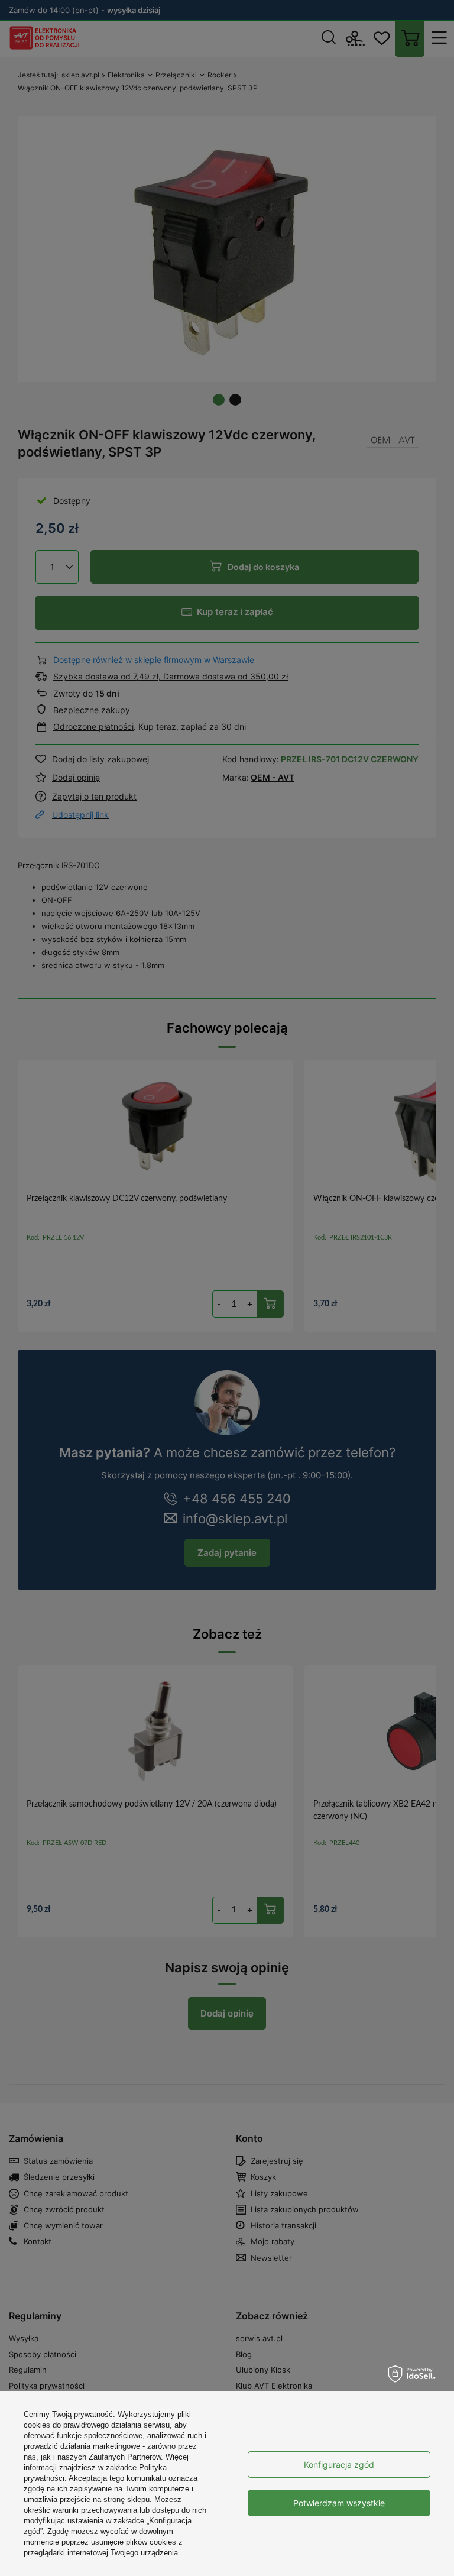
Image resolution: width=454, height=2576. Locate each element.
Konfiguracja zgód (339, 2465)
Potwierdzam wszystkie (339, 2503)
